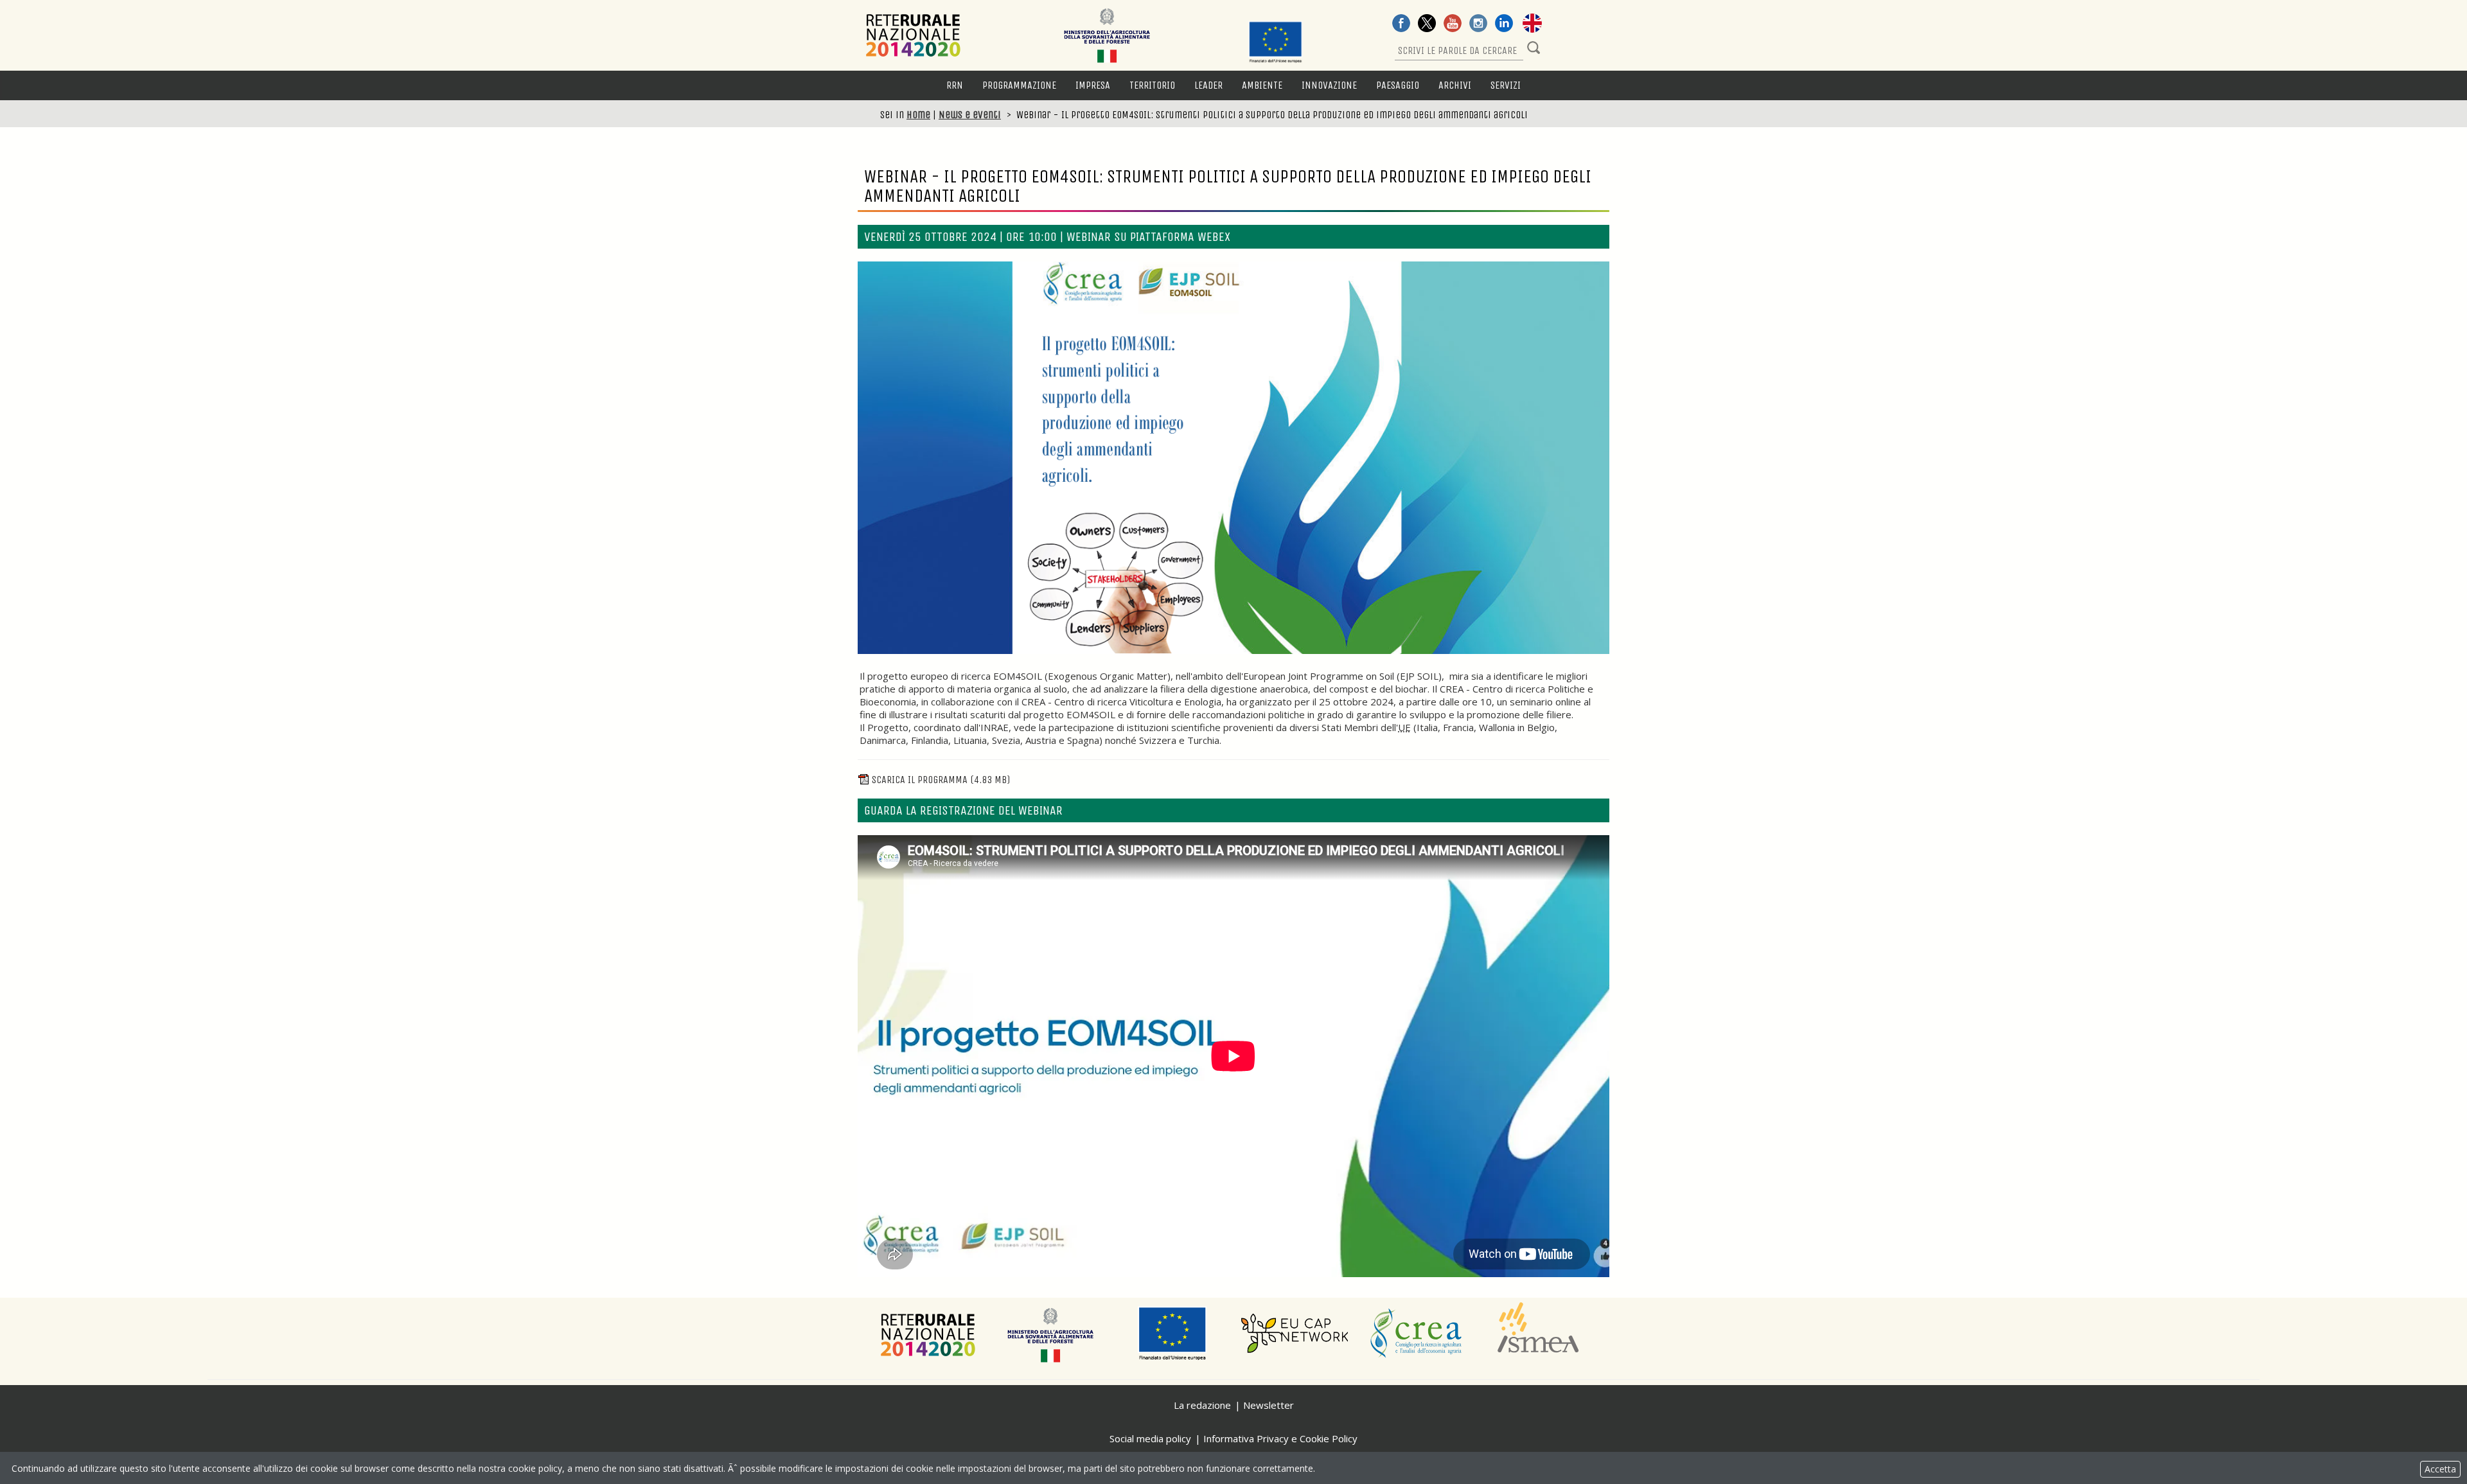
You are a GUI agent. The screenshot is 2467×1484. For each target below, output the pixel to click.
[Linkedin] (1504, 24)
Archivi (1455, 85)
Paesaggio (1398, 85)
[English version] (1532, 24)
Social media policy (1150, 1438)
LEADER (1208, 85)
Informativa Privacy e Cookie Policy (1280, 1438)
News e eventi (970, 115)
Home (918, 115)
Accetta (2440, 1469)
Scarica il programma (941, 780)
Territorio (1152, 85)
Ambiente (1262, 85)
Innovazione (1329, 85)
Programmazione (1019, 85)
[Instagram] (1478, 24)
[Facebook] (1401, 24)
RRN (955, 85)
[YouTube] (1453, 24)
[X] (1427, 24)
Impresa (1093, 85)
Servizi (1506, 85)
